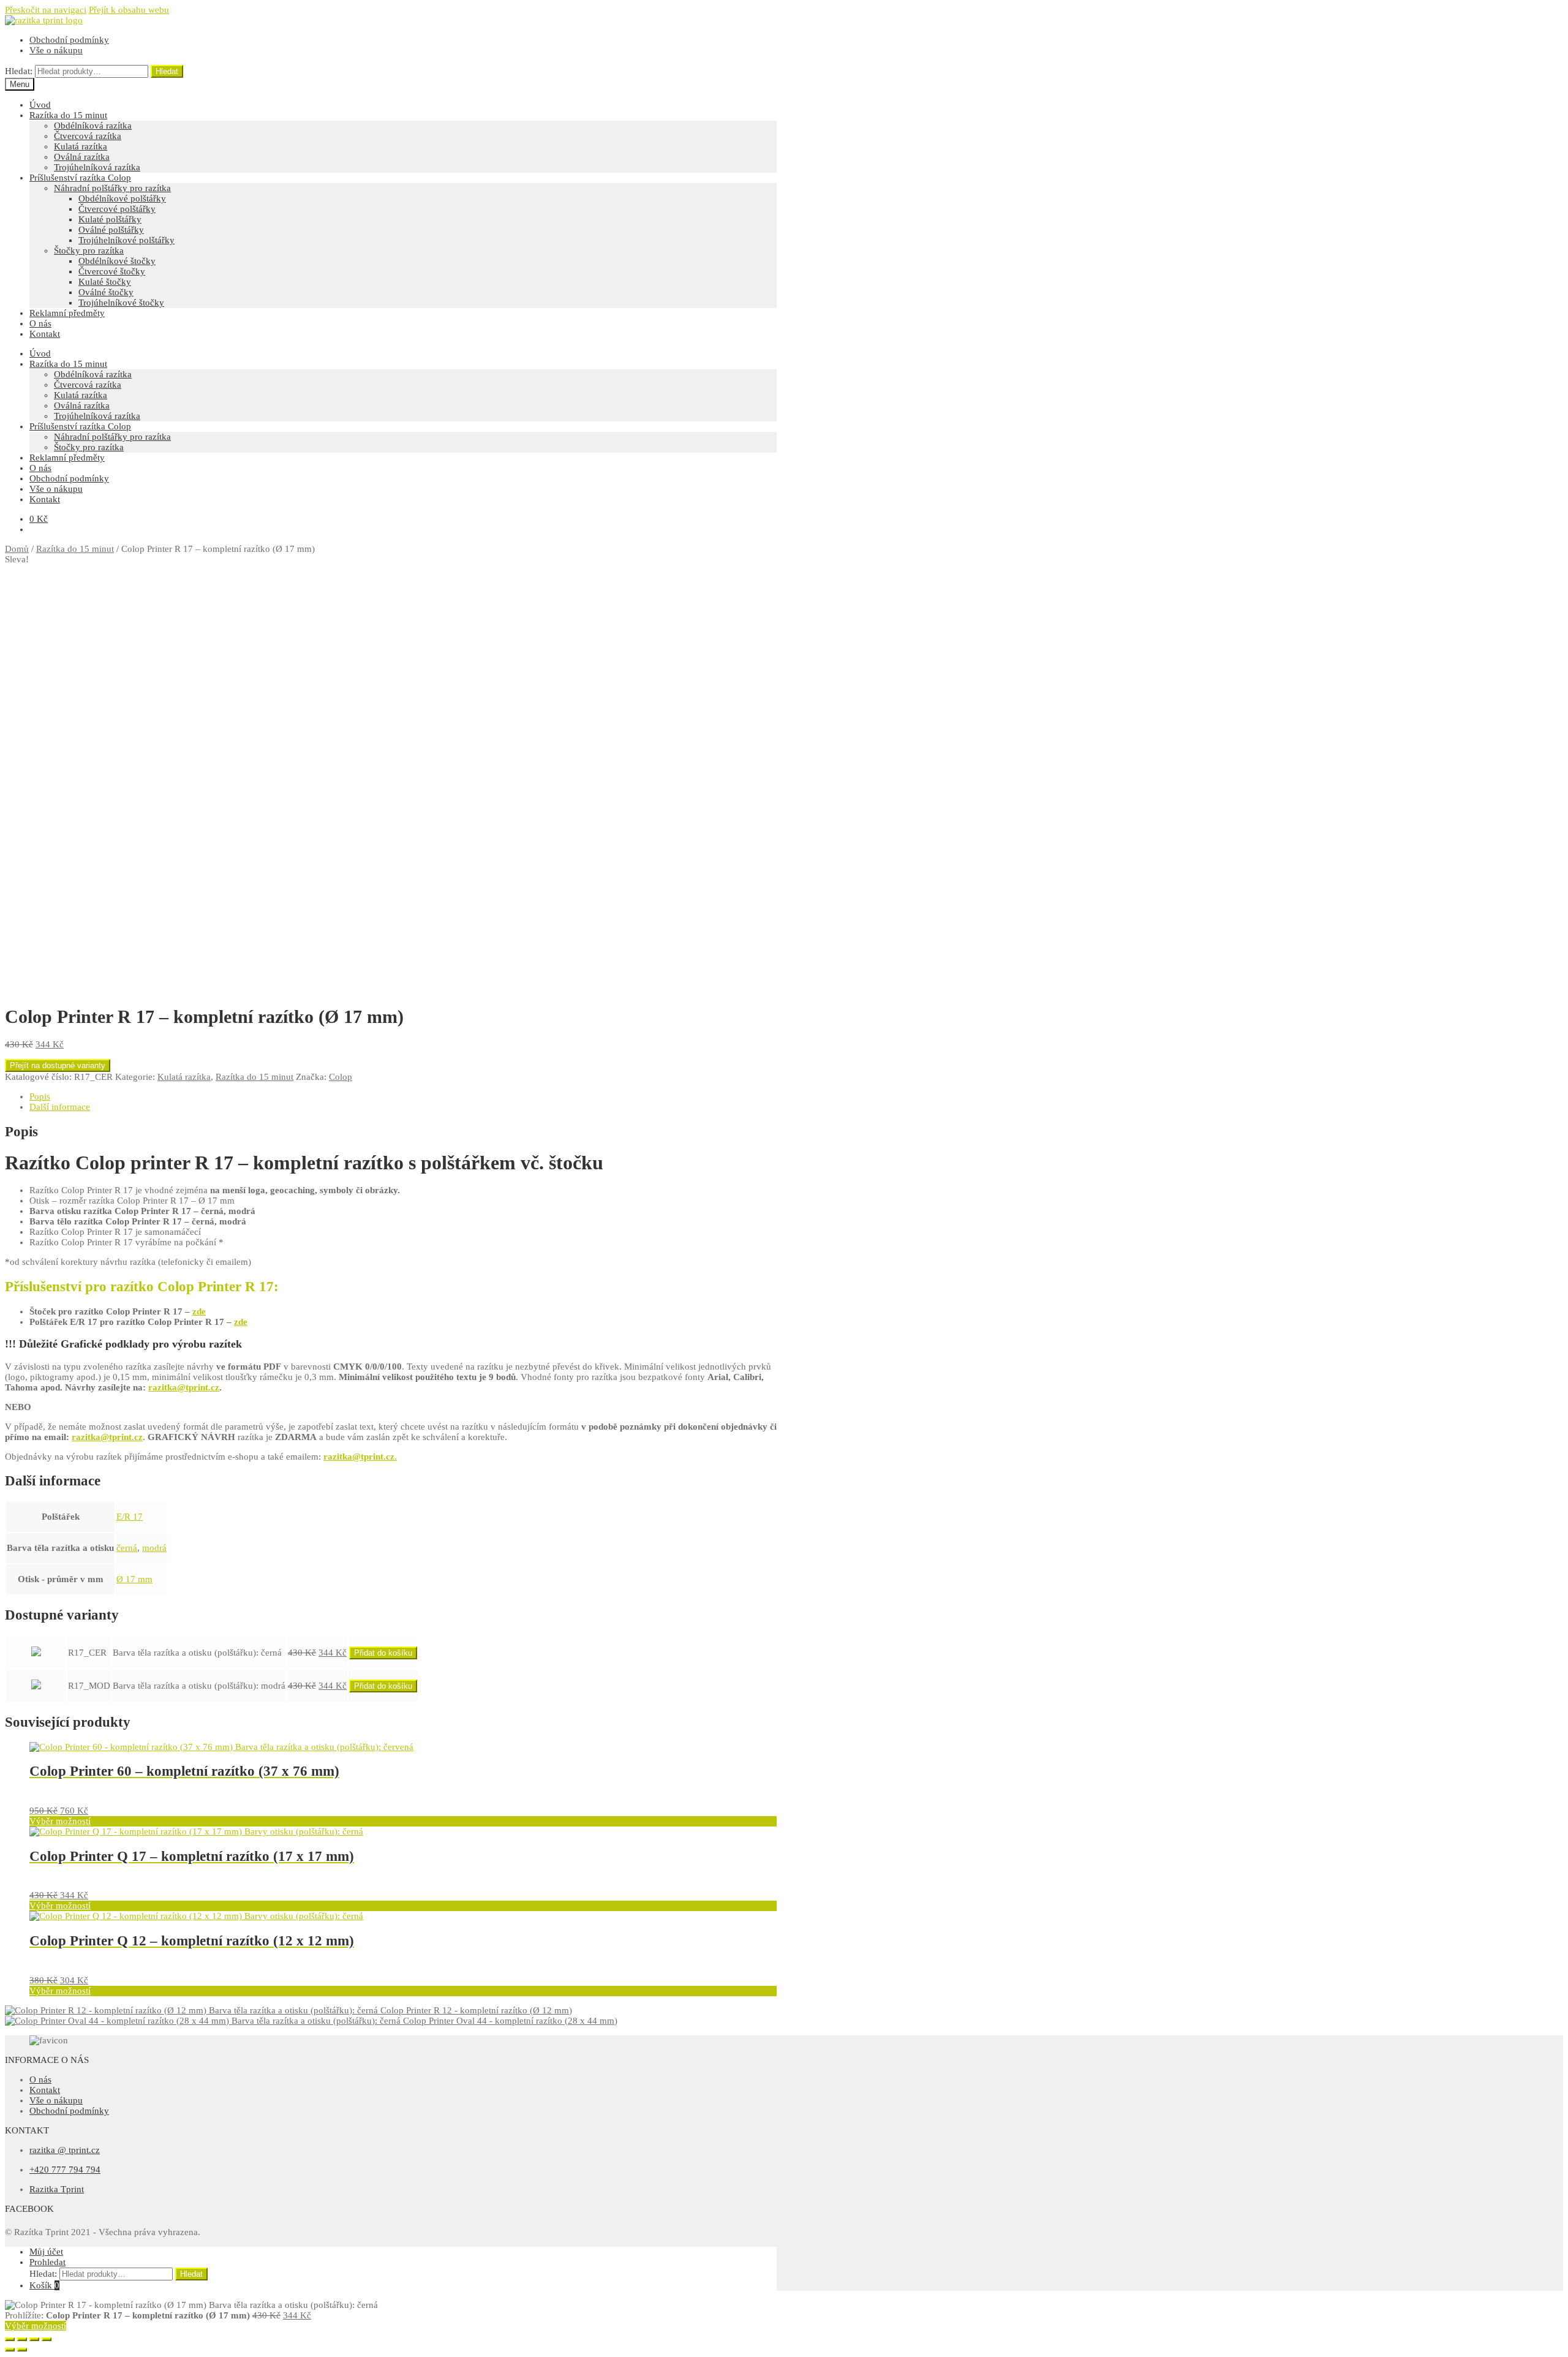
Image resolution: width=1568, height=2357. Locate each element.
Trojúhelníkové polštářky (126, 240)
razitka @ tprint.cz (65, 2150)
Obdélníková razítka (93, 126)
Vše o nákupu (56, 50)
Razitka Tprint (57, 2189)
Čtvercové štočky (112, 271)
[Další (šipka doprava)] (22, 2350)
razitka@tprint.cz (184, 1387)
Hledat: (19, 71)
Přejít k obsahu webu (129, 10)
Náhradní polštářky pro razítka (112, 188)
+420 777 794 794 (65, 2170)
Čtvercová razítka (88, 136)
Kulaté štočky (105, 282)
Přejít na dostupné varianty (58, 1065)
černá (127, 1548)
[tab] (403, 1097)
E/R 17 (130, 1517)
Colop (341, 1077)
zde (199, 1311)
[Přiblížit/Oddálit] (47, 2339)
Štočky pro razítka (89, 251)
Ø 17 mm (134, 1579)
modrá (154, 1548)
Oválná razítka (82, 157)
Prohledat (47, 2262)
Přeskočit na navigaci (46, 10)
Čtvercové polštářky (117, 209)
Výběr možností (60, 1821)
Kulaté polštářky (110, 219)
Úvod (40, 105)
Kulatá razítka (81, 146)
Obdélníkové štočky (117, 261)
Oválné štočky (106, 292)
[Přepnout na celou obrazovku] (34, 2339)
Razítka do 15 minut (68, 115)
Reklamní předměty (67, 313)
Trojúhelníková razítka (97, 167)
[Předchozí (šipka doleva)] (10, 2350)
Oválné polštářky (111, 230)
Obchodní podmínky (69, 40)
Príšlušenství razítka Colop (80, 178)
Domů (17, 549)
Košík (44, 2285)
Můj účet (46, 2252)
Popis (40, 1096)
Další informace (60, 1107)
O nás (40, 323)
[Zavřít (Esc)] (10, 2339)
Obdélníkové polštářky (122, 198)
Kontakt (45, 334)
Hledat (167, 71)
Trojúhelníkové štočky (121, 303)
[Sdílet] (22, 2339)
